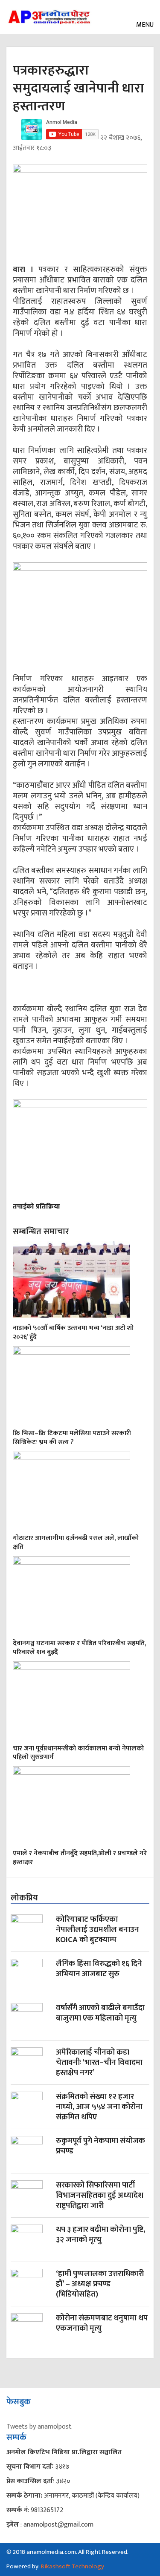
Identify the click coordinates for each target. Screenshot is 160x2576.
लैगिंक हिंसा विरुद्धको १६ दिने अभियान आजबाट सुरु (99, 1970)
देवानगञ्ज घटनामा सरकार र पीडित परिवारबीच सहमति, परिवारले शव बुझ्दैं (79, 1648)
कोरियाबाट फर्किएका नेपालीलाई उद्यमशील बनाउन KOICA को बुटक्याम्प (97, 1930)
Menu (144, 25)
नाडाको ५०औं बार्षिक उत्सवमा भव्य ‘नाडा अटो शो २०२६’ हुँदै (73, 1333)
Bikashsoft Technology (73, 2566)
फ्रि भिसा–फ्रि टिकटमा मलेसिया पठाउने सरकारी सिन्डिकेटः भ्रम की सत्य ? (72, 1438)
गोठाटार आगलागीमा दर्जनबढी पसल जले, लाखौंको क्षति (76, 1543)
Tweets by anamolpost (39, 2427)
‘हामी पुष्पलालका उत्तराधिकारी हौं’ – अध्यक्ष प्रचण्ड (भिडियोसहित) (100, 2285)
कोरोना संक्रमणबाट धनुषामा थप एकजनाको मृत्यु (102, 2324)
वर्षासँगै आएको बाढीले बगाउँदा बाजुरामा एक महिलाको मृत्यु (100, 2014)
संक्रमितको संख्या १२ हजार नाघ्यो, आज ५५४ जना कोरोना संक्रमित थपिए (99, 2108)
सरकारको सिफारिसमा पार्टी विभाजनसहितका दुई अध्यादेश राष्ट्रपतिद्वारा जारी (100, 2196)
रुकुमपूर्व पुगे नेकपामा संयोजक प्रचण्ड (100, 2147)
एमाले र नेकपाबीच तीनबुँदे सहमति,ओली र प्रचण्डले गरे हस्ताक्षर (80, 1858)
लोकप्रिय (24, 1898)
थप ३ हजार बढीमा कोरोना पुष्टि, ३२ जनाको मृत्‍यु (101, 2235)
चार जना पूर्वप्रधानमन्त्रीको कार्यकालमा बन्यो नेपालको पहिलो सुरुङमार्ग (78, 1753)
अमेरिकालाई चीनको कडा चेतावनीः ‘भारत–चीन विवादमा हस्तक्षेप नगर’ (99, 2063)
